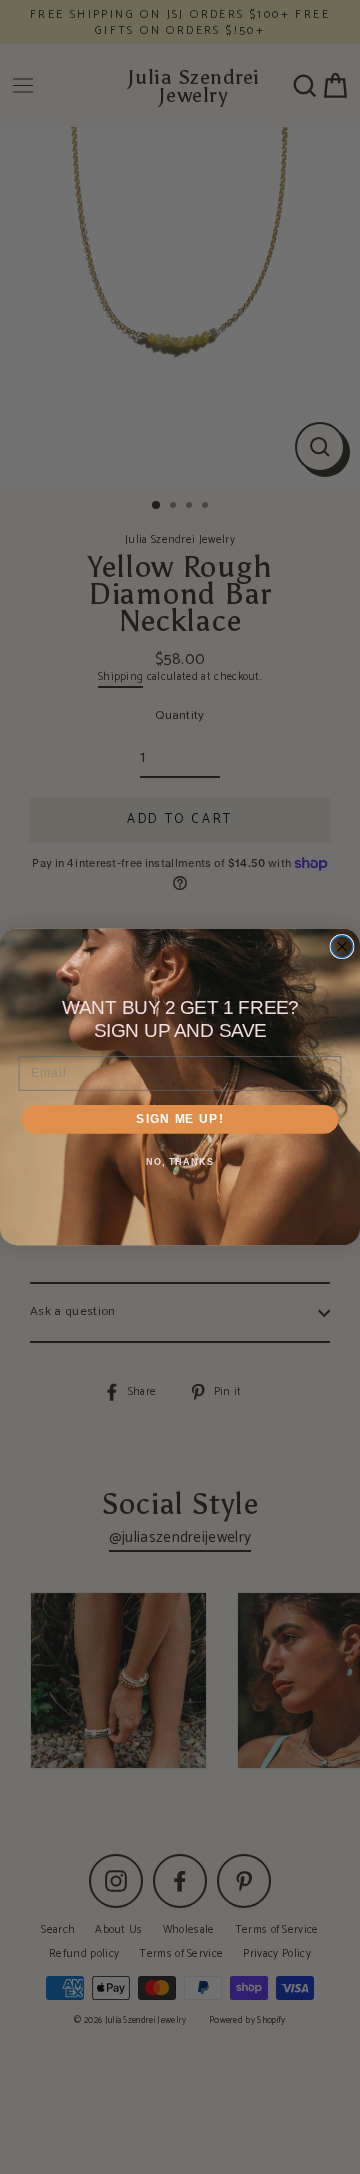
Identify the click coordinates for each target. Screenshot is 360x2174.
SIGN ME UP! (179, 1119)
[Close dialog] (342, 947)
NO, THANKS (180, 1163)
